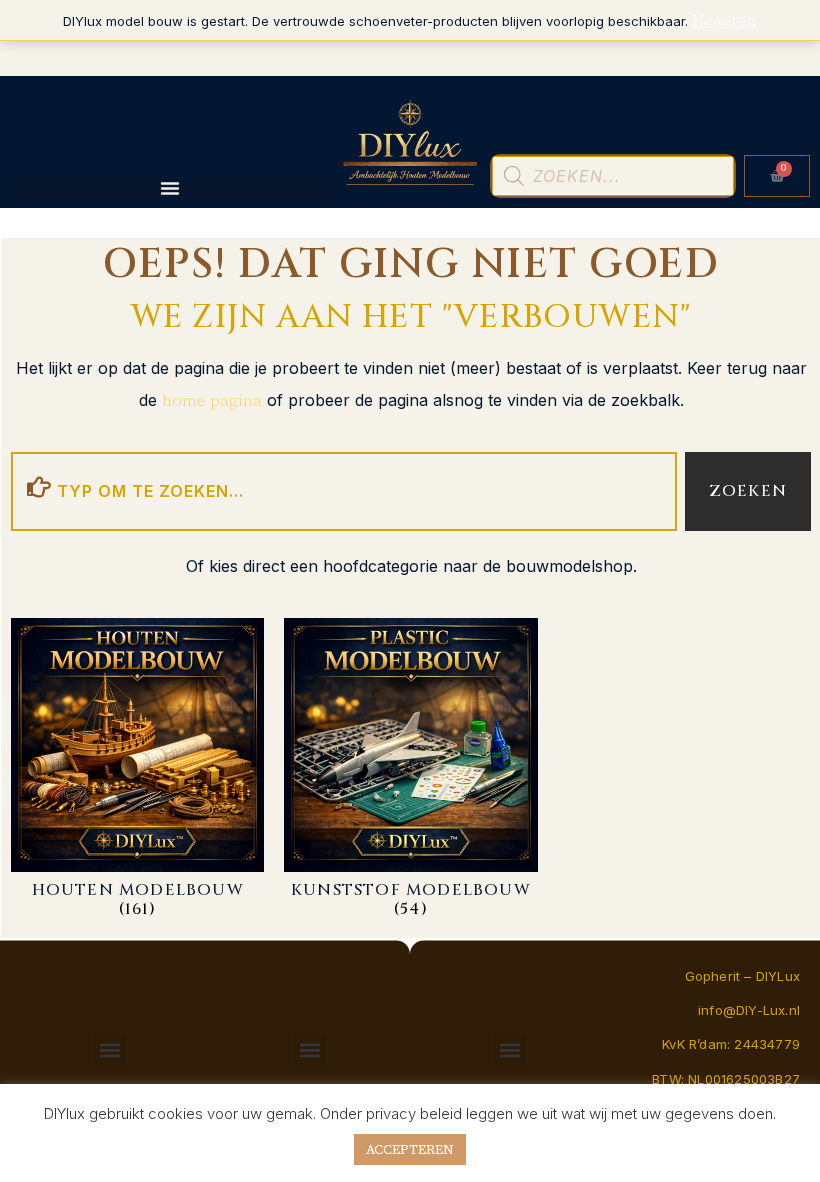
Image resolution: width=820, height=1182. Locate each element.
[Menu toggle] (170, 188)
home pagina (212, 400)
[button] (110, 1049)
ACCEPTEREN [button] (410, 1149)
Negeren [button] (724, 20)
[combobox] (344, 491)
